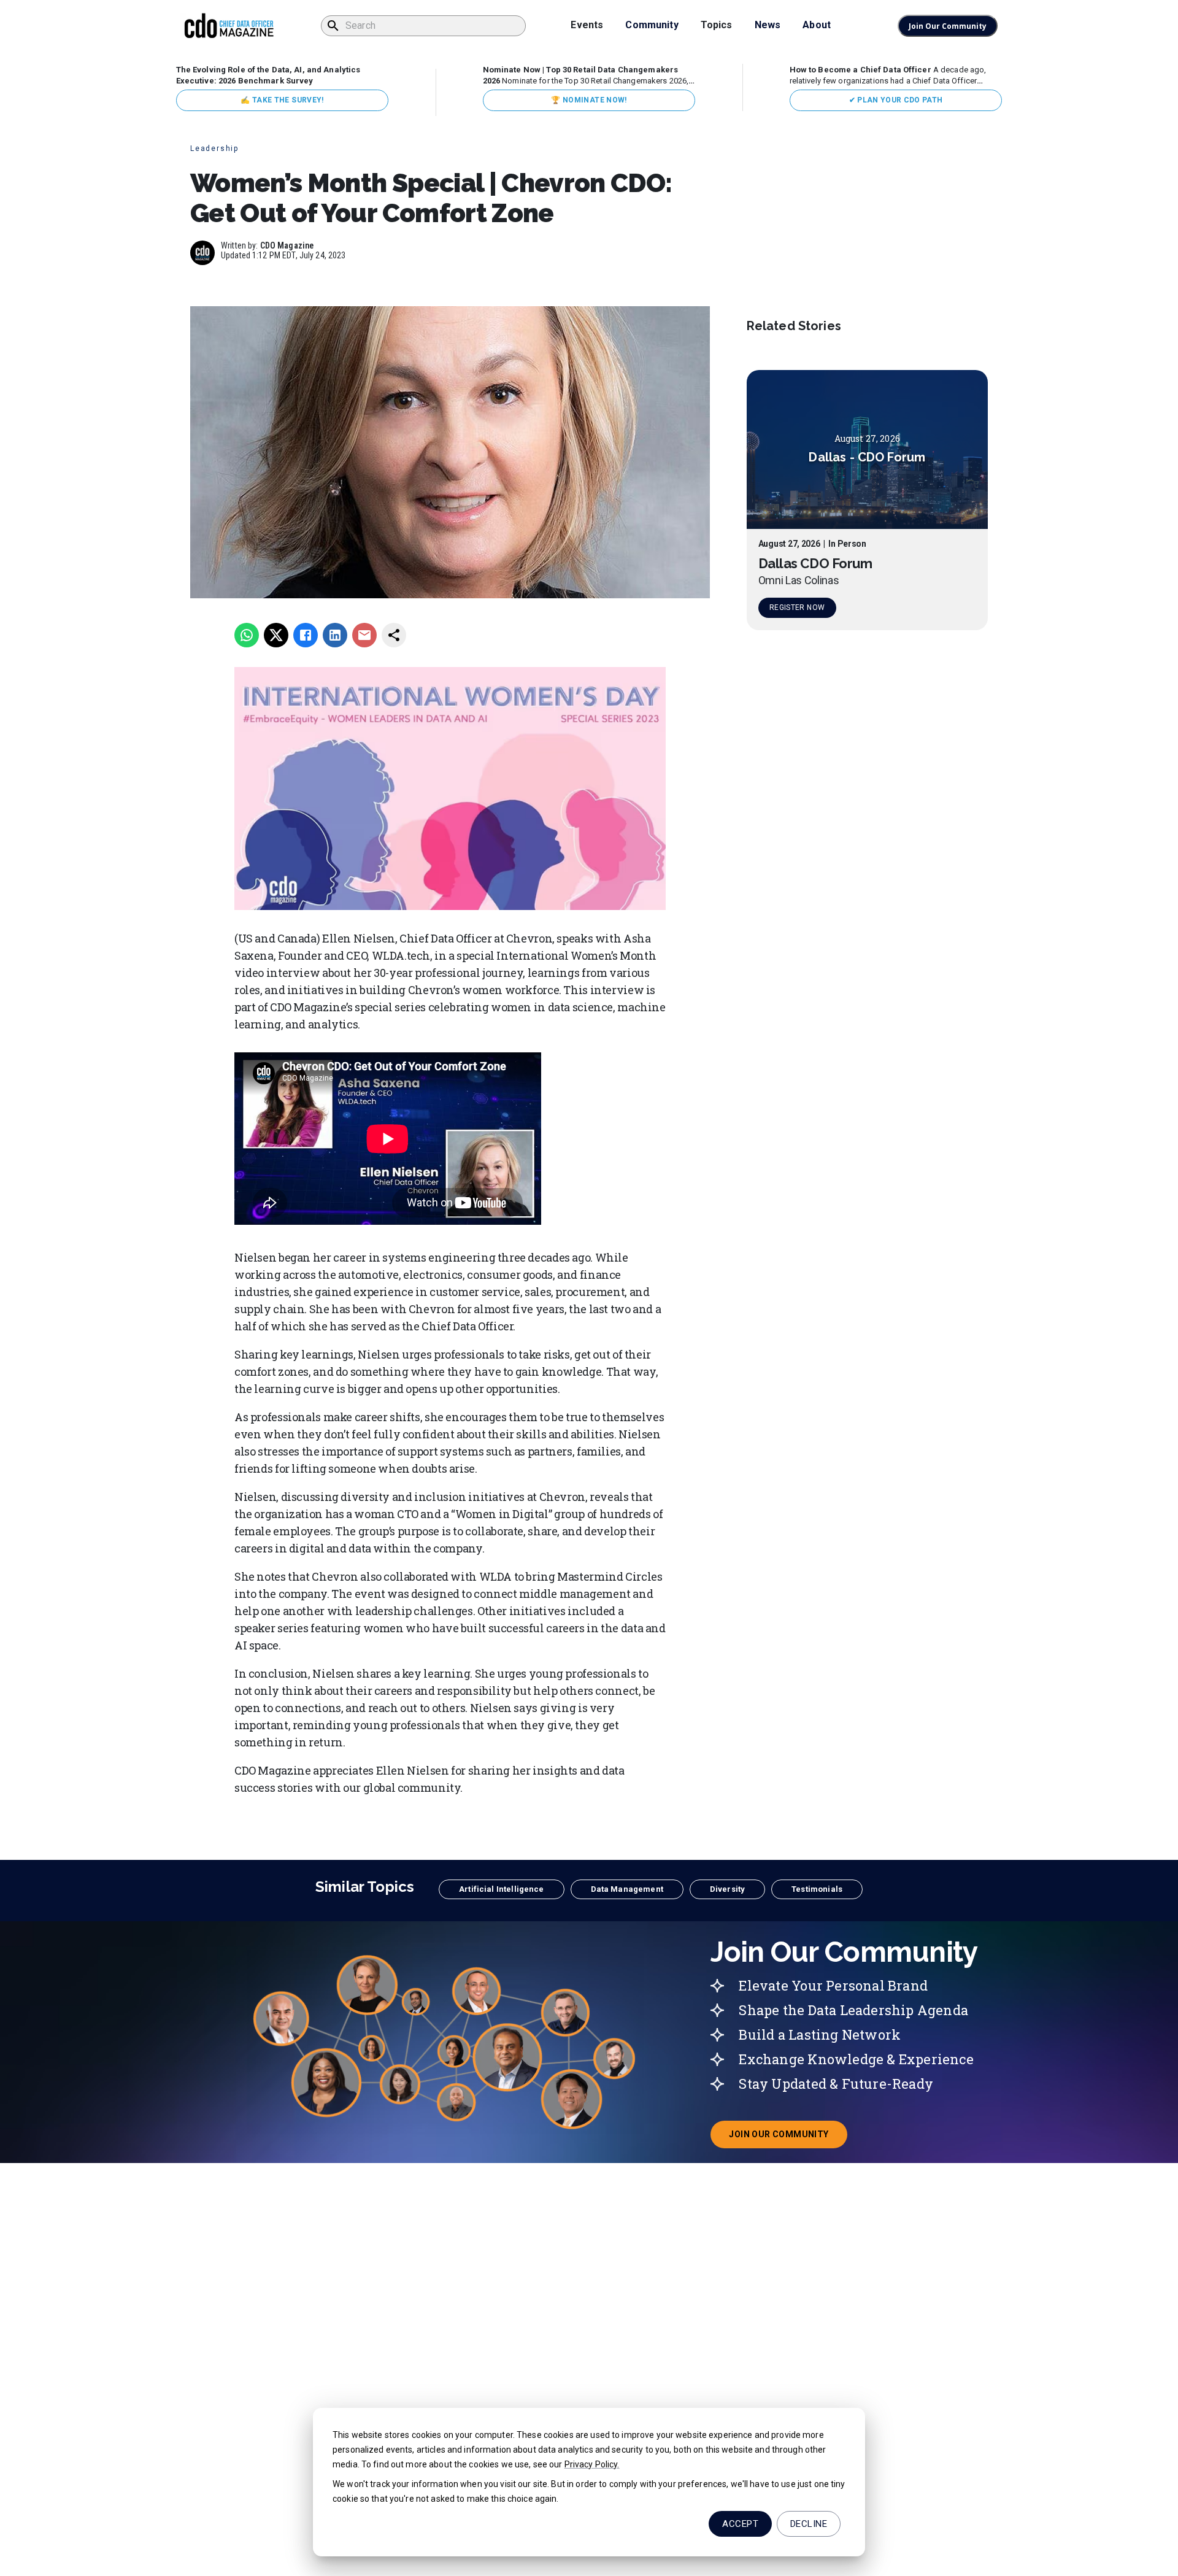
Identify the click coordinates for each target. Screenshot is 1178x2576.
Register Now (797, 607)
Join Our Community (948, 26)
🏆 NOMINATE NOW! (589, 100)
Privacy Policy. (592, 2464)
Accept (740, 2524)
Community (652, 25)
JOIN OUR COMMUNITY (788, 2138)
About (817, 25)
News (768, 25)
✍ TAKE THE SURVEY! (282, 100)
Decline (809, 2524)
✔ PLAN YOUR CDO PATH (896, 100)
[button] (501, 1889)
